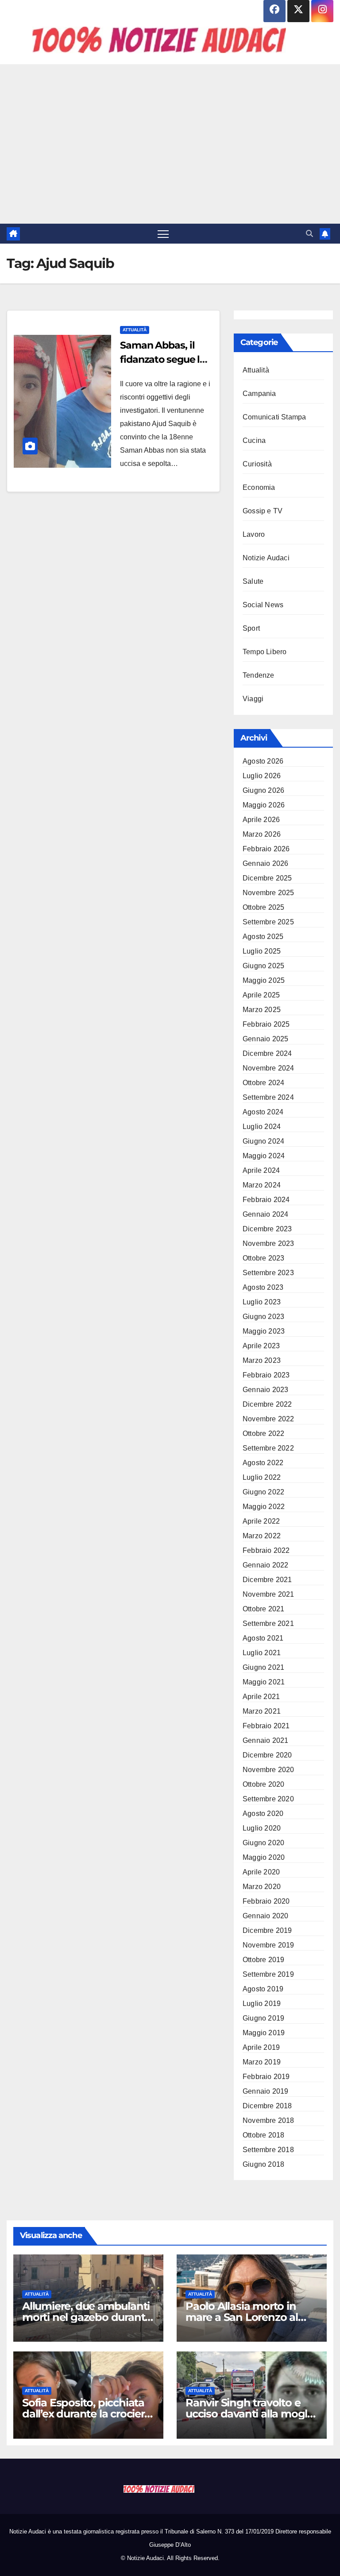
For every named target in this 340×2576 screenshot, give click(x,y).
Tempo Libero (265, 652)
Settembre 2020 (268, 1799)
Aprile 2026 (261, 820)
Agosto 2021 (263, 1638)
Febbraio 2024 (266, 1200)
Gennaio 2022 (265, 1565)
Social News (263, 605)
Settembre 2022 (268, 1448)
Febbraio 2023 (266, 1375)
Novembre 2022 (269, 1419)
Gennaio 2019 (265, 2091)
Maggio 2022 (264, 1507)
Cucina (254, 440)
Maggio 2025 (264, 980)
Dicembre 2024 (267, 1053)
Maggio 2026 (264, 805)
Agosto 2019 (263, 1989)
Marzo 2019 (262, 2062)
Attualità (135, 330)
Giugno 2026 (263, 790)
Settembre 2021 (268, 1624)
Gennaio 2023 (265, 1390)
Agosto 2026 (263, 761)
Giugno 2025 (263, 966)
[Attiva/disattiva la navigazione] (163, 234)
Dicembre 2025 (267, 878)
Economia (259, 487)
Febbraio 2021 (266, 1726)
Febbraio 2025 (266, 1024)
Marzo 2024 (262, 1185)
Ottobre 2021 (263, 1609)
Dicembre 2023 (267, 1229)
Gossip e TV (263, 511)
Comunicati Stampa (274, 417)
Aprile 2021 (261, 1697)
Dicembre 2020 (267, 1755)
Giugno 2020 (263, 1843)
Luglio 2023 (262, 1302)
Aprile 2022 (261, 1521)
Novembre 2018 (269, 2120)
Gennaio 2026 (265, 863)
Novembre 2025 (269, 893)
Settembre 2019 (268, 1974)
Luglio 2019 (262, 2004)
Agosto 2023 (263, 1287)
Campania (259, 394)
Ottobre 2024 (263, 1083)
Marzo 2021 (262, 1711)
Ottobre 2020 (263, 1784)
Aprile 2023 (261, 1346)
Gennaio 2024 (265, 1214)
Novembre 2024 (269, 1068)
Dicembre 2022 (267, 1404)
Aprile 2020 (261, 1872)
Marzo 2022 (262, 1536)
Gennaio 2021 (265, 1740)
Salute (253, 581)
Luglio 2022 (262, 1477)
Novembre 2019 (269, 1945)
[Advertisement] (170, 144)
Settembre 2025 (268, 922)
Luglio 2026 (262, 776)
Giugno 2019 (263, 2018)
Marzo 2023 (262, 1360)
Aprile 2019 (261, 2047)
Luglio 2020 (262, 1828)
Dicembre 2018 (267, 2106)
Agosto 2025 (263, 937)
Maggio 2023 (264, 1331)
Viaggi (253, 699)
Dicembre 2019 (267, 1930)
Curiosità (257, 464)
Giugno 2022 (263, 1492)
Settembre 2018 (268, 2150)
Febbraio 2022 (266, 1550)
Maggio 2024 (264, 1156)
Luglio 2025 (262, 951)
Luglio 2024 (262, 1127)
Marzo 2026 (262, 834)
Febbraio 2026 (266, 849)
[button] (309, 234)
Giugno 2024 (263, 1141)
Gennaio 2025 (265, 1039)
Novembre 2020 (269, 1770)
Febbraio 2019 (266, 2077)
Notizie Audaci (266, 558)
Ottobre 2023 (263, 1258)
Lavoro (254, 534)
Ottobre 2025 (263, 907)
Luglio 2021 (262, 1653)
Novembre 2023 (269, 1243)
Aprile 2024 (261, 1170)
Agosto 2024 (263, 1112)
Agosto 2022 (263, 1463)
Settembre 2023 (268, 1273)
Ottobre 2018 (263, 2135)
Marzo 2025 (262, 1010)
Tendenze (259, 675)
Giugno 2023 (263, 1317)
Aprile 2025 (261, 995)
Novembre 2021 (269, 1594)
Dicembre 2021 (267, 1580)
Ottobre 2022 (263, 1433)
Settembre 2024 (268, 1097)
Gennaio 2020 (265, 1916)
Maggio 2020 (264, 1857)
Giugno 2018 (263, 2164)
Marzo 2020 (262, 1887)
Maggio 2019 (264, 2033)
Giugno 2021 (263, 1667)
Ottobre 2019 (263, 1960)
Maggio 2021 (264, 1682)
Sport (251, 628)
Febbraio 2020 (266, 1901)
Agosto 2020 (263, 1814)
